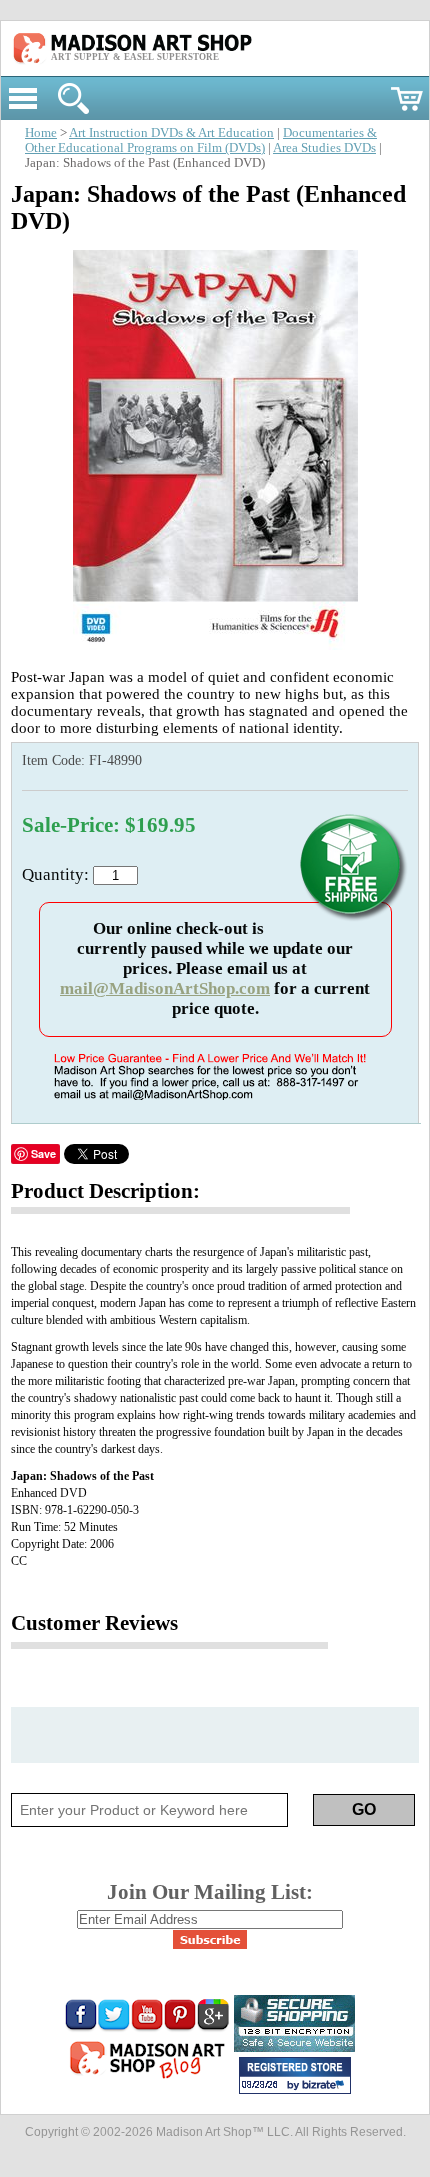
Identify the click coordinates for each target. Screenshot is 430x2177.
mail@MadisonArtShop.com (165, 988)
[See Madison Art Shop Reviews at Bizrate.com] (295, 2075)
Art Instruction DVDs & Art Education (171, 133)
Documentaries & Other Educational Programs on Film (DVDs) (201, 140)
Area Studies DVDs (324, 148)
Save (43, 1153)
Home (41, 133)
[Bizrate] (326, 2086)
